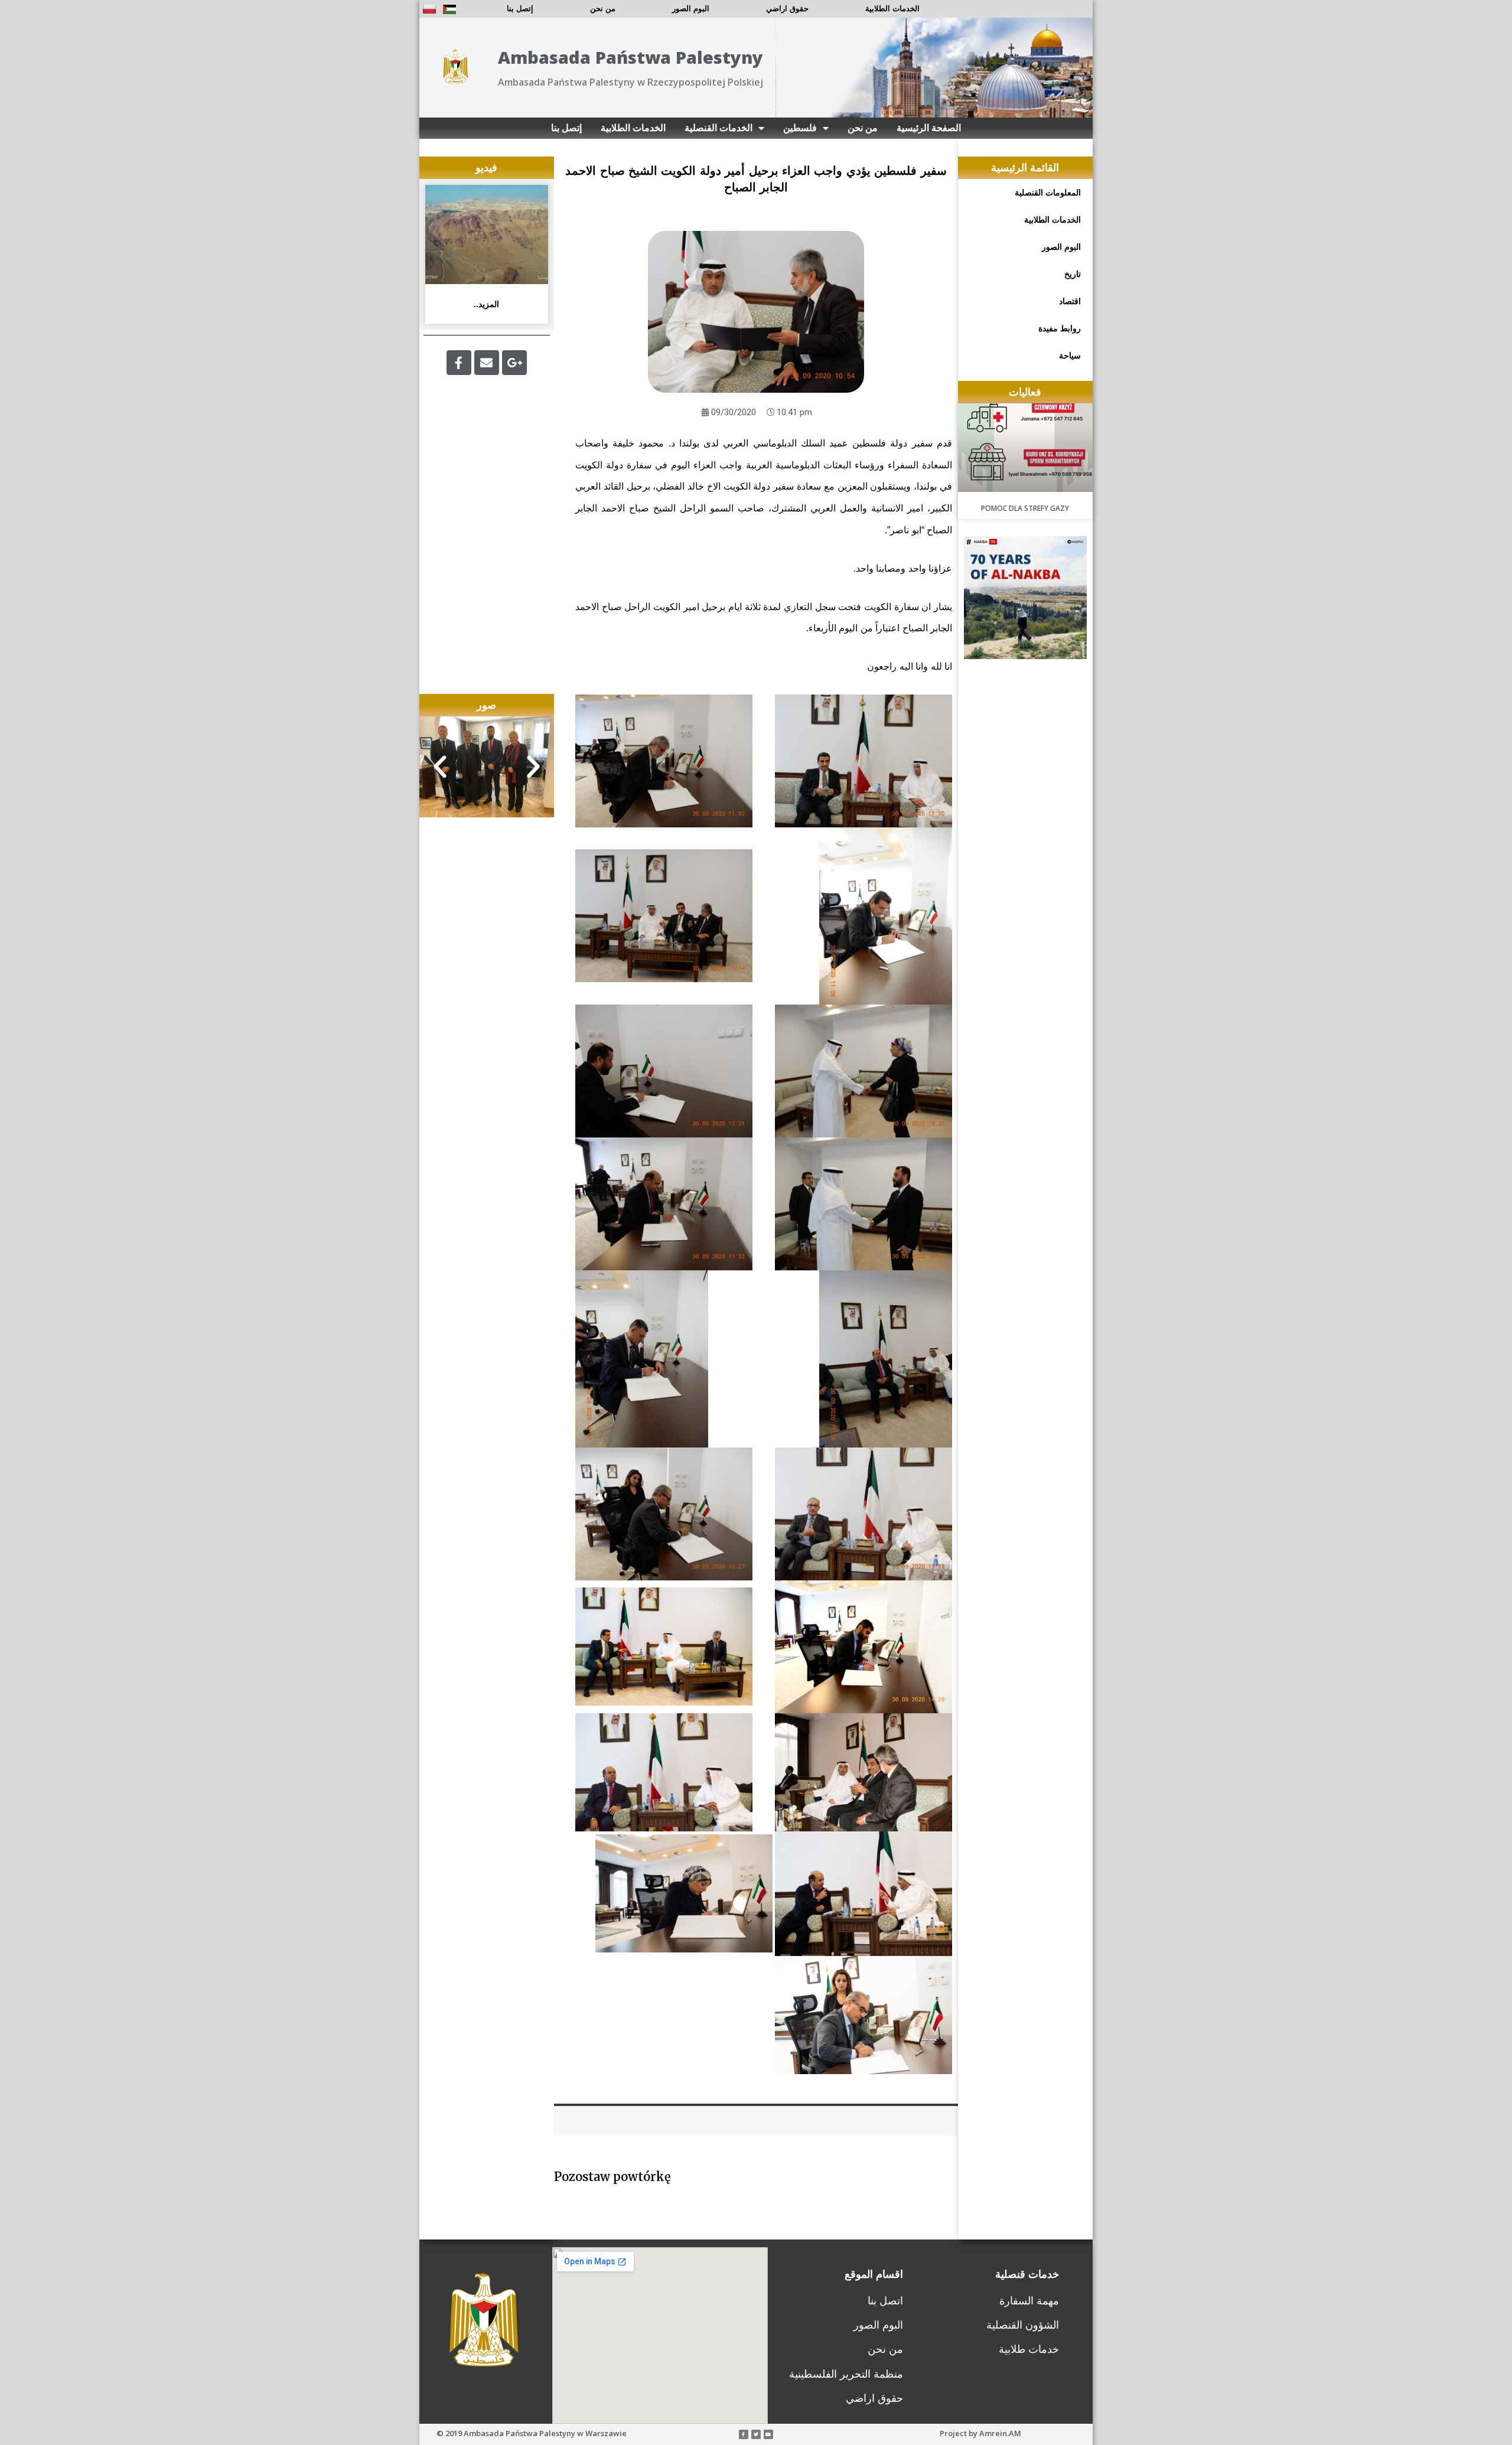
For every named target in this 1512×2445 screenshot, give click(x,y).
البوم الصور (691, 9)
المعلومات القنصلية (1048, 193)
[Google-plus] (514, 363)
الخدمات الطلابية (892, 9)
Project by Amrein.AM (980, 2433)
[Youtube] (768, 2434)
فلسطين (800, 128)
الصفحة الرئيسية (929, 128)
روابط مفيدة (1060, 328)
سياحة (1070, 356)
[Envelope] (487, 363)
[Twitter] (756, 2434)
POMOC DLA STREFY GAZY (1025, 508)
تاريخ (1073, 274)
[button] (440, 767)
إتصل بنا (520, 9)
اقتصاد (1070, 301)
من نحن (603, 9)
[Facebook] (459, 363)
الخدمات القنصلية (718, 128)
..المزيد (486, 304)
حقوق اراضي (787, 9)
